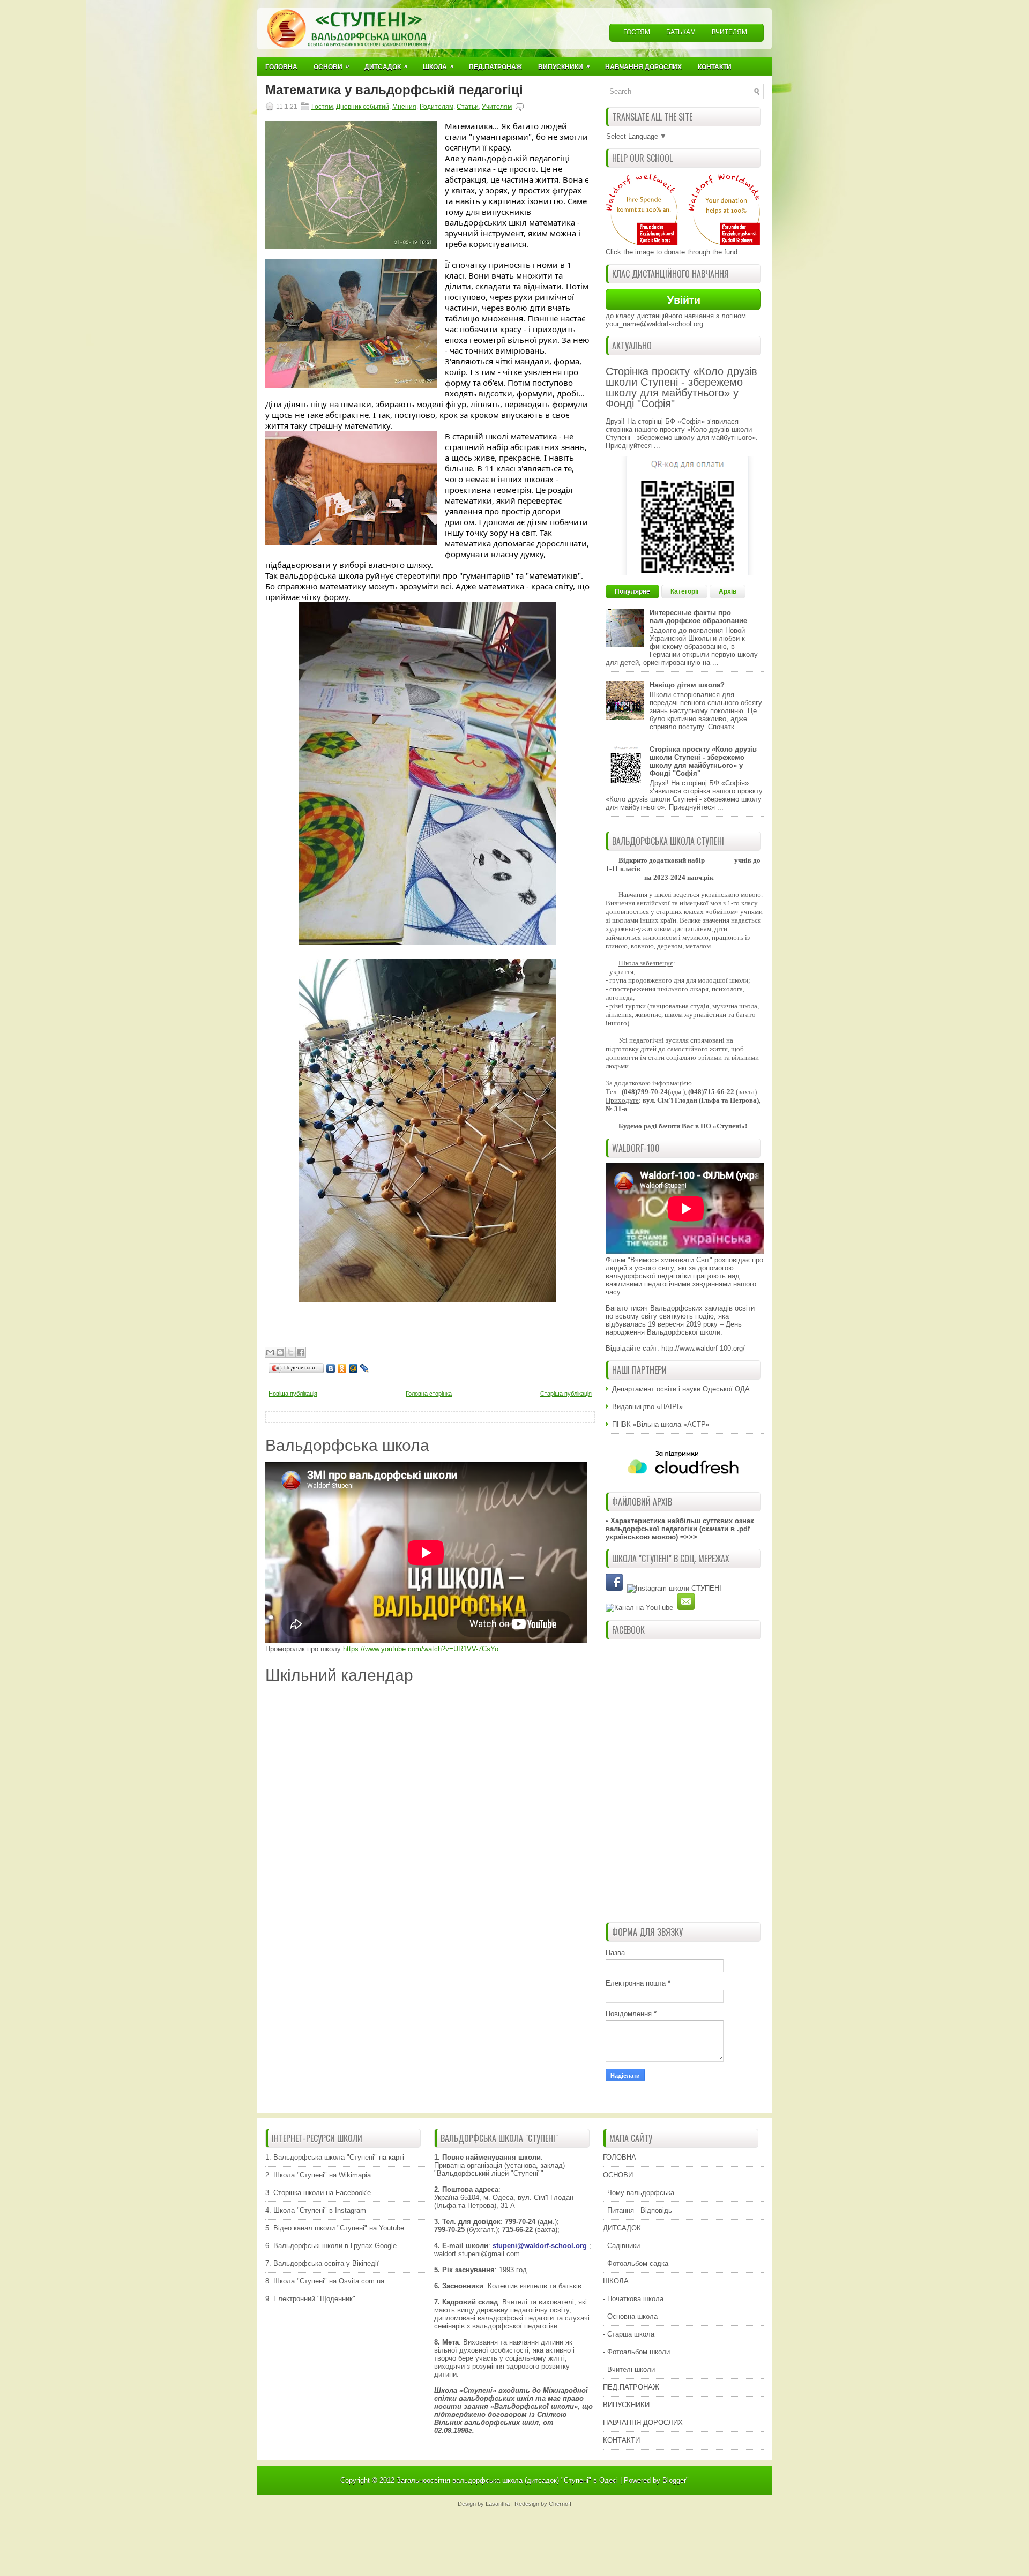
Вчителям (729, 32)
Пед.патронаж (495, 67)
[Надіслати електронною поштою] (270, 1352)
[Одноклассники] (342, 1368)
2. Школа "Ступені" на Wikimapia (318, 2175)
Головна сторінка (429, 1394)
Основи (331, 66)
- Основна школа (630, 2316)
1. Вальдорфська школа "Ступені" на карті (335, 2157)
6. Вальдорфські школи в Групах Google (331, 2246)
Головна (281, 67)
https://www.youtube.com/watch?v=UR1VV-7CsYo (421, 1649)
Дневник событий (363, 107)
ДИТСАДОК (622, 2228)
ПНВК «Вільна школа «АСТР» (661, 1424)
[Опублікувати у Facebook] (301, 1352)
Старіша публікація (566, 1394)
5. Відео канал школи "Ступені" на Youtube (335, 2228)
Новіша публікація (293, 1394)
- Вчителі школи (629, 2369)
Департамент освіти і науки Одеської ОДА (681, 1389)
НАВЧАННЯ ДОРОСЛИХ (643, 2423)
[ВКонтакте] (331, 1368)
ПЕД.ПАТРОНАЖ (631, 2387)
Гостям (637, 32)
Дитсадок (386, 66)
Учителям (497, 107)
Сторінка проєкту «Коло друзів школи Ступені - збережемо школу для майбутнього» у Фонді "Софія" (681, 387)
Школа (438, 66)
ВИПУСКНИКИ (626, 2405)
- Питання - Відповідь (637, 2210)
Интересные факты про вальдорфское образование (698, 617)
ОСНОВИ (618, 2175)
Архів (728, 591)
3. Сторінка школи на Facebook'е (318, 2193)
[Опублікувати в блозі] (280, 1352)
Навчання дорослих (643, 67)
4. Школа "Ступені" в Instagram (316, 2210)
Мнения (404, 107)
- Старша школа (629, 2334)
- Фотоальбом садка (636, 2263)
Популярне (632, 591)
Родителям (437, 107)
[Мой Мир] (353, 1368)
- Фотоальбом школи (636, 2352)
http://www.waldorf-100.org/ (703, 1348)
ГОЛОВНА (620, 2157)
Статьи (468, 107)
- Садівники (621, 2246)
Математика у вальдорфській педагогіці (394, 90)
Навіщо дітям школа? (687, 685)
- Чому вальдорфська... (642, 2193)
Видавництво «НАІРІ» (647, 1407)
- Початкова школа (633, 2299)
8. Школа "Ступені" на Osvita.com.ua (325, 2281)
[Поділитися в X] (290, 1352)
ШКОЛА (616, 2281)
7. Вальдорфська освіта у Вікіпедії (322, 2263)
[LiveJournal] (365, 1368)
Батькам (681, 32)
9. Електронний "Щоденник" (310, 2299)
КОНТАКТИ (621, 2440)
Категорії (684, 591)
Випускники (564, 66)
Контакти (715, 67)
